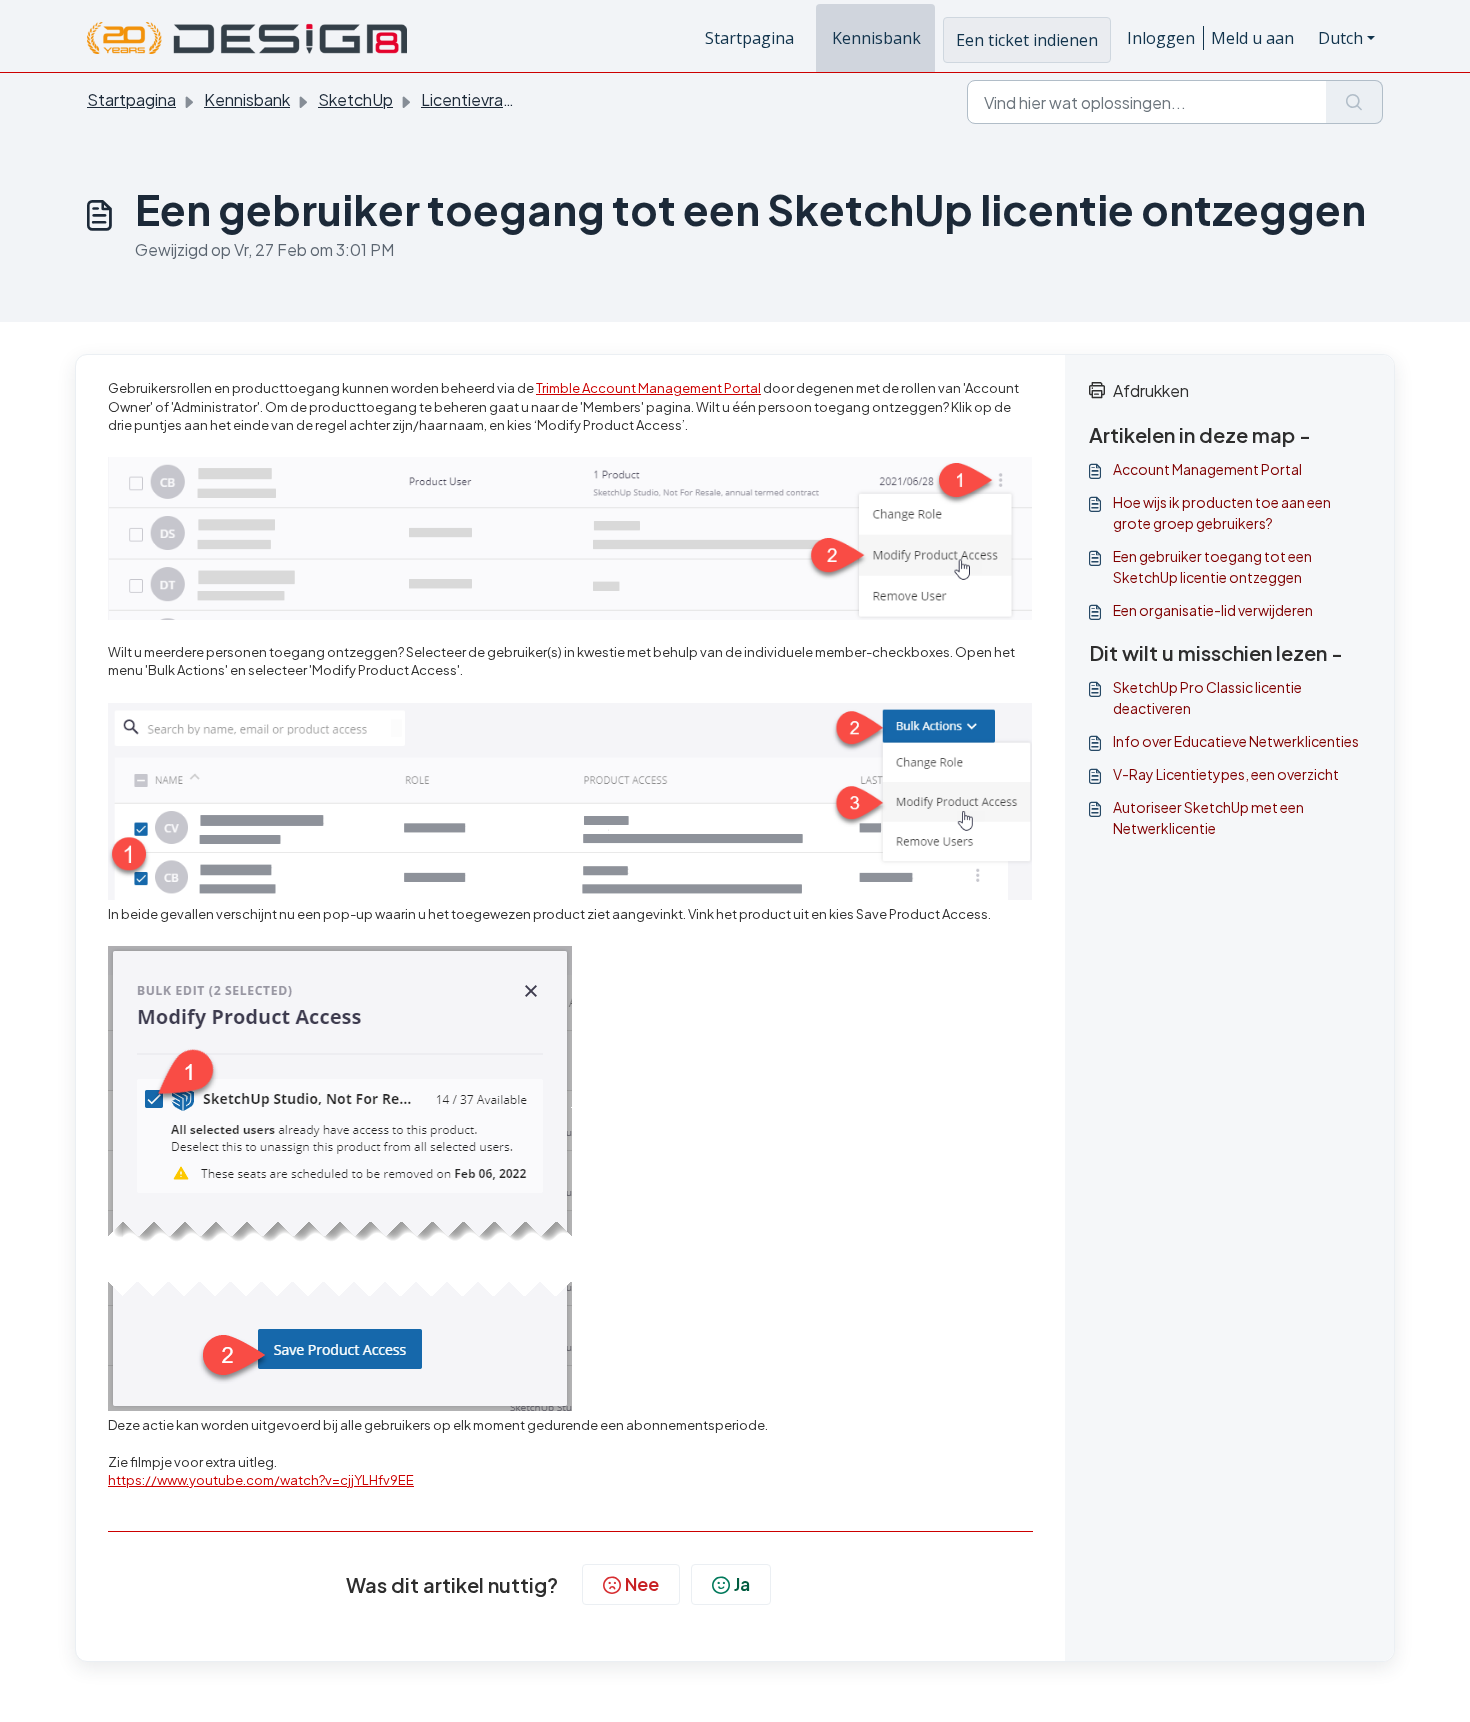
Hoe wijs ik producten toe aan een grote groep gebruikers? (1222, 512)
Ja (742, 1583)
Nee (642, 1583)
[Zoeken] (1354, 102)
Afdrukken (1151, 390)
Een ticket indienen (1027, 40)
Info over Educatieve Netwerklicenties (1236, 741)
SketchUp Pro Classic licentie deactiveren (1207, 697)
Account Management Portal (1207, 469)
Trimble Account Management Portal (648, 388)
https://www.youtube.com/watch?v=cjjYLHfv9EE (261, 1480)
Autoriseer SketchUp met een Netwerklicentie (1208, 817)
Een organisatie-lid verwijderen (1213, 610)
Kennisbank (876, 38)
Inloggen (1161, 38)
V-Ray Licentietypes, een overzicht (1226, 774)
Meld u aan (1252, 38)
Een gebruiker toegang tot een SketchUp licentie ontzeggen (1212, 566)
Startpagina (749, 38)
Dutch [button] (1340, 38)
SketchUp (355, 99)
